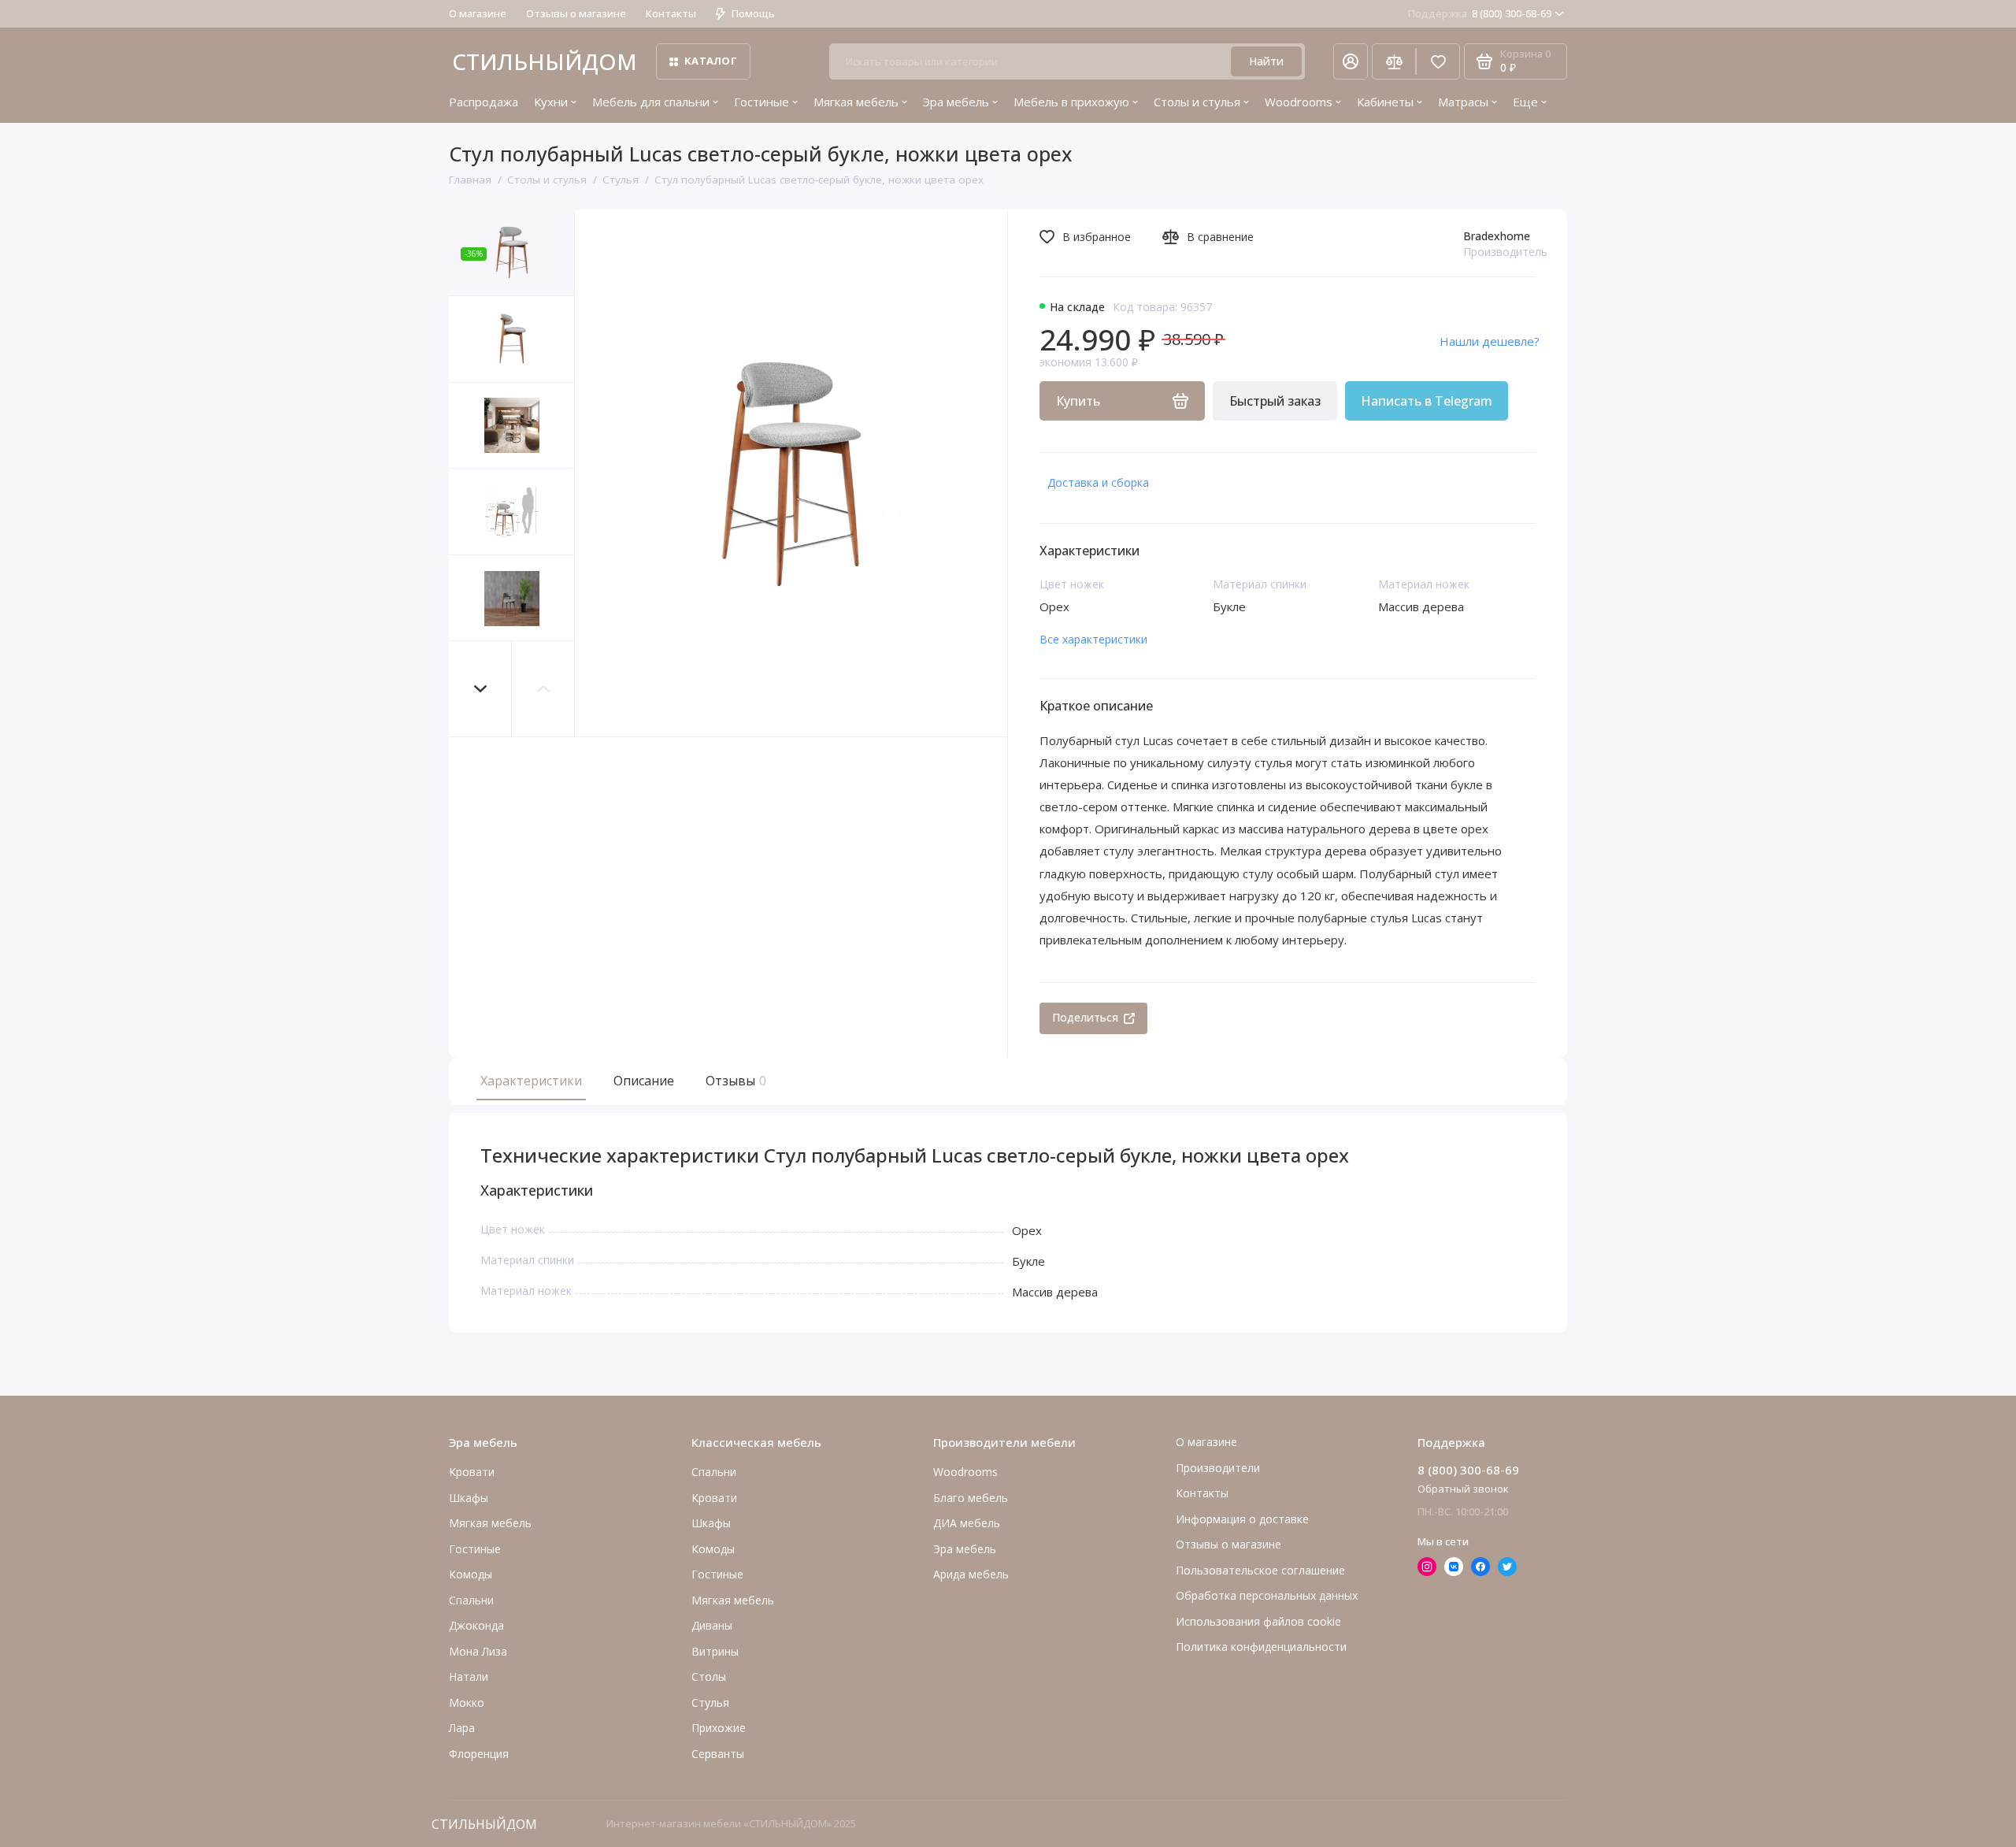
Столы (709, 1676)
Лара (462, 1728)
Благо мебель (971, 1498)
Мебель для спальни (651, 102)
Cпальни (471, 1600)
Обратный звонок (1463, 1489)
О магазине (478, 13)
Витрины (715, 1651)
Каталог (711, 61)
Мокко (467, 1702)
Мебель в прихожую (1071, 102)
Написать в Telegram (1427, 401)
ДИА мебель (967, 1523)
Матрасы (1463, 102)
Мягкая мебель (856, 102)
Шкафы (469, 1498)
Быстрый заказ (1275, 401)
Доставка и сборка (1098, 482)
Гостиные (762, 102)
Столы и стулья (1197, 102)
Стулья (710, 1702)
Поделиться (1085, 1017)
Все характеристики (1093, 639)
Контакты (671, 13)
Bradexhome (1497, 236)
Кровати (472, 1472)
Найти (1266, 61)
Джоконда (476, 1625)
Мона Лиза (478, 1651)
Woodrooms (1299, 102)
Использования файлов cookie (1258, 1621)
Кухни (551, 102)
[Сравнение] (1394, 61)
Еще (1525, 102)
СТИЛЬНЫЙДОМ (545, 61)
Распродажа (484, 102)
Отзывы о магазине (576, 13)
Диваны (712, 1625)
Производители (1218, 1468)
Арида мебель (971, 1574)
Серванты (718, 1754)
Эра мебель (956, 102)
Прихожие (719, 1728)
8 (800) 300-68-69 (1480, 13)
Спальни (714, 1472)
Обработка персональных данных (1267, 1595)
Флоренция (479, 1754)
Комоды (471, 1574)
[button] (480, 689)
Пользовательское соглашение (1260, 1570)
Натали (469, 1676)
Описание (644, 1081)
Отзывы (734, 1081)
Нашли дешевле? (1490, 341)
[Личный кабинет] (1351, 61)
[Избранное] (1438, 61)
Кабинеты (1385, 102)
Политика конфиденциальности (1261, 1647)
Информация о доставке (1242, 1519)
